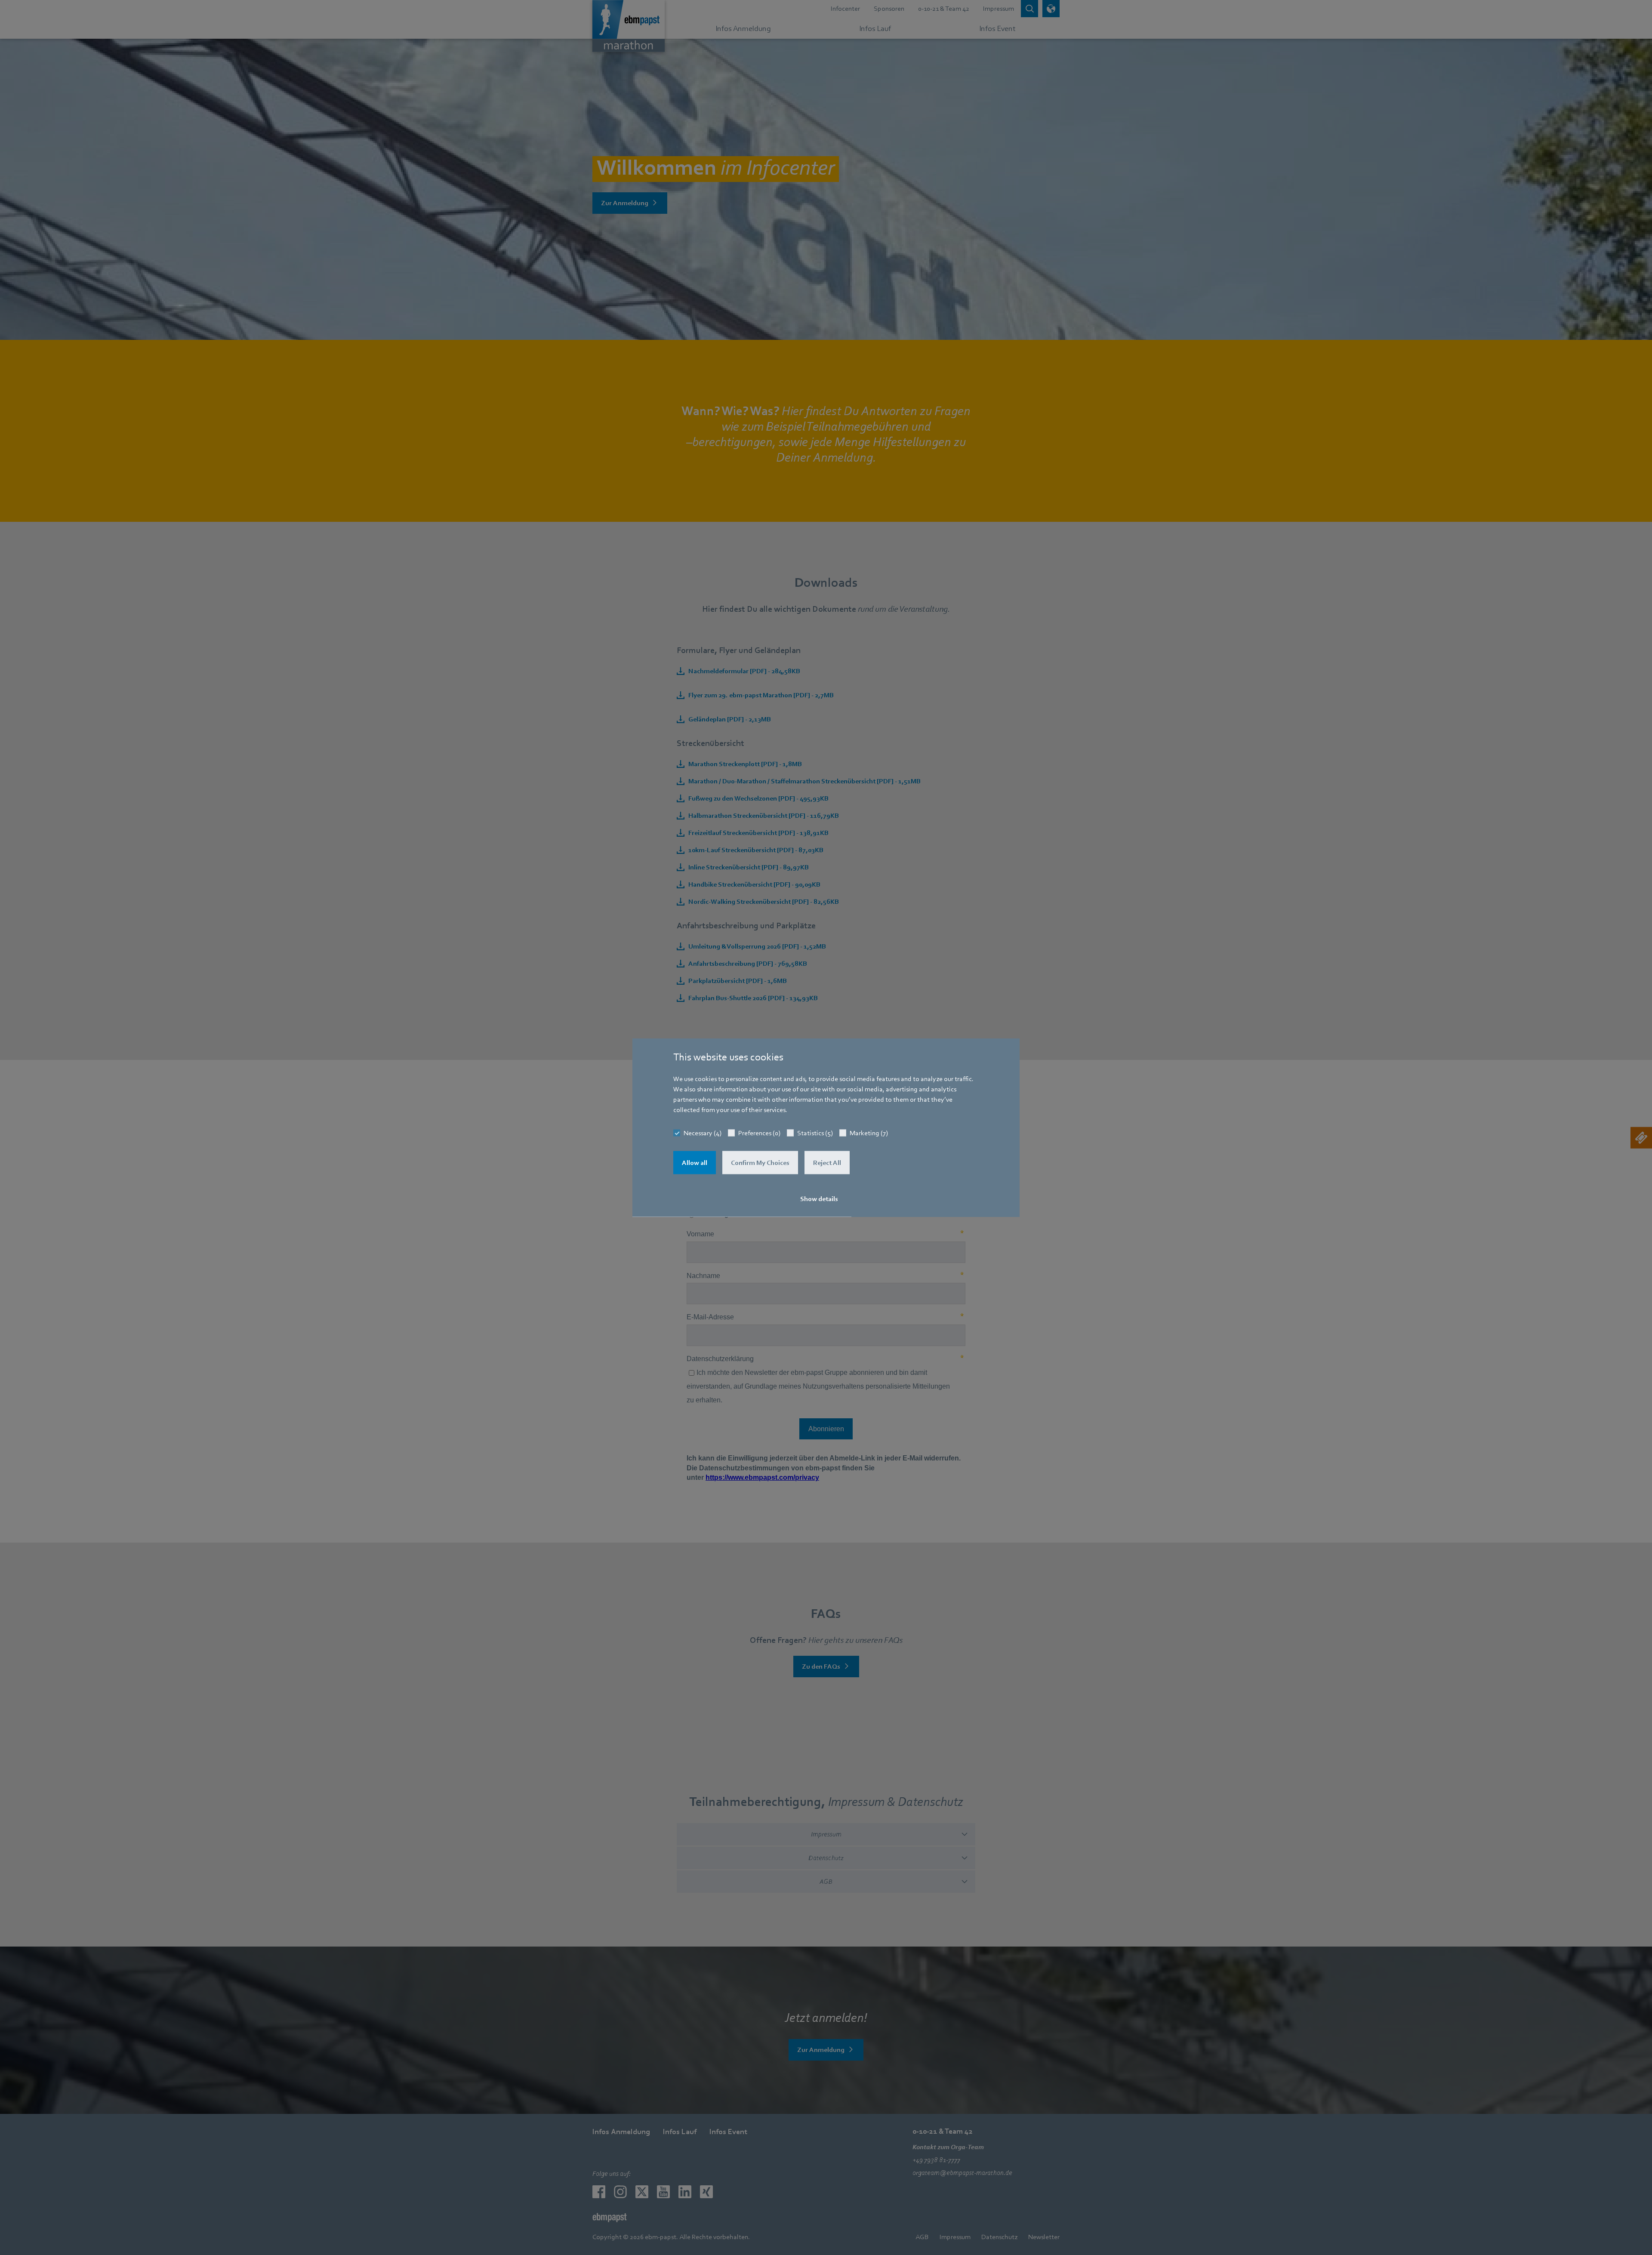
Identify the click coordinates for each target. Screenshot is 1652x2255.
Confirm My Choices (760, 1163)
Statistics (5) (815, 1133)
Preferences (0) (759, 1133)
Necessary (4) (703, 1133)
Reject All (827, 1163)
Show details (819, 1199)
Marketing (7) (869, 1133)
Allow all (695, 1163)
